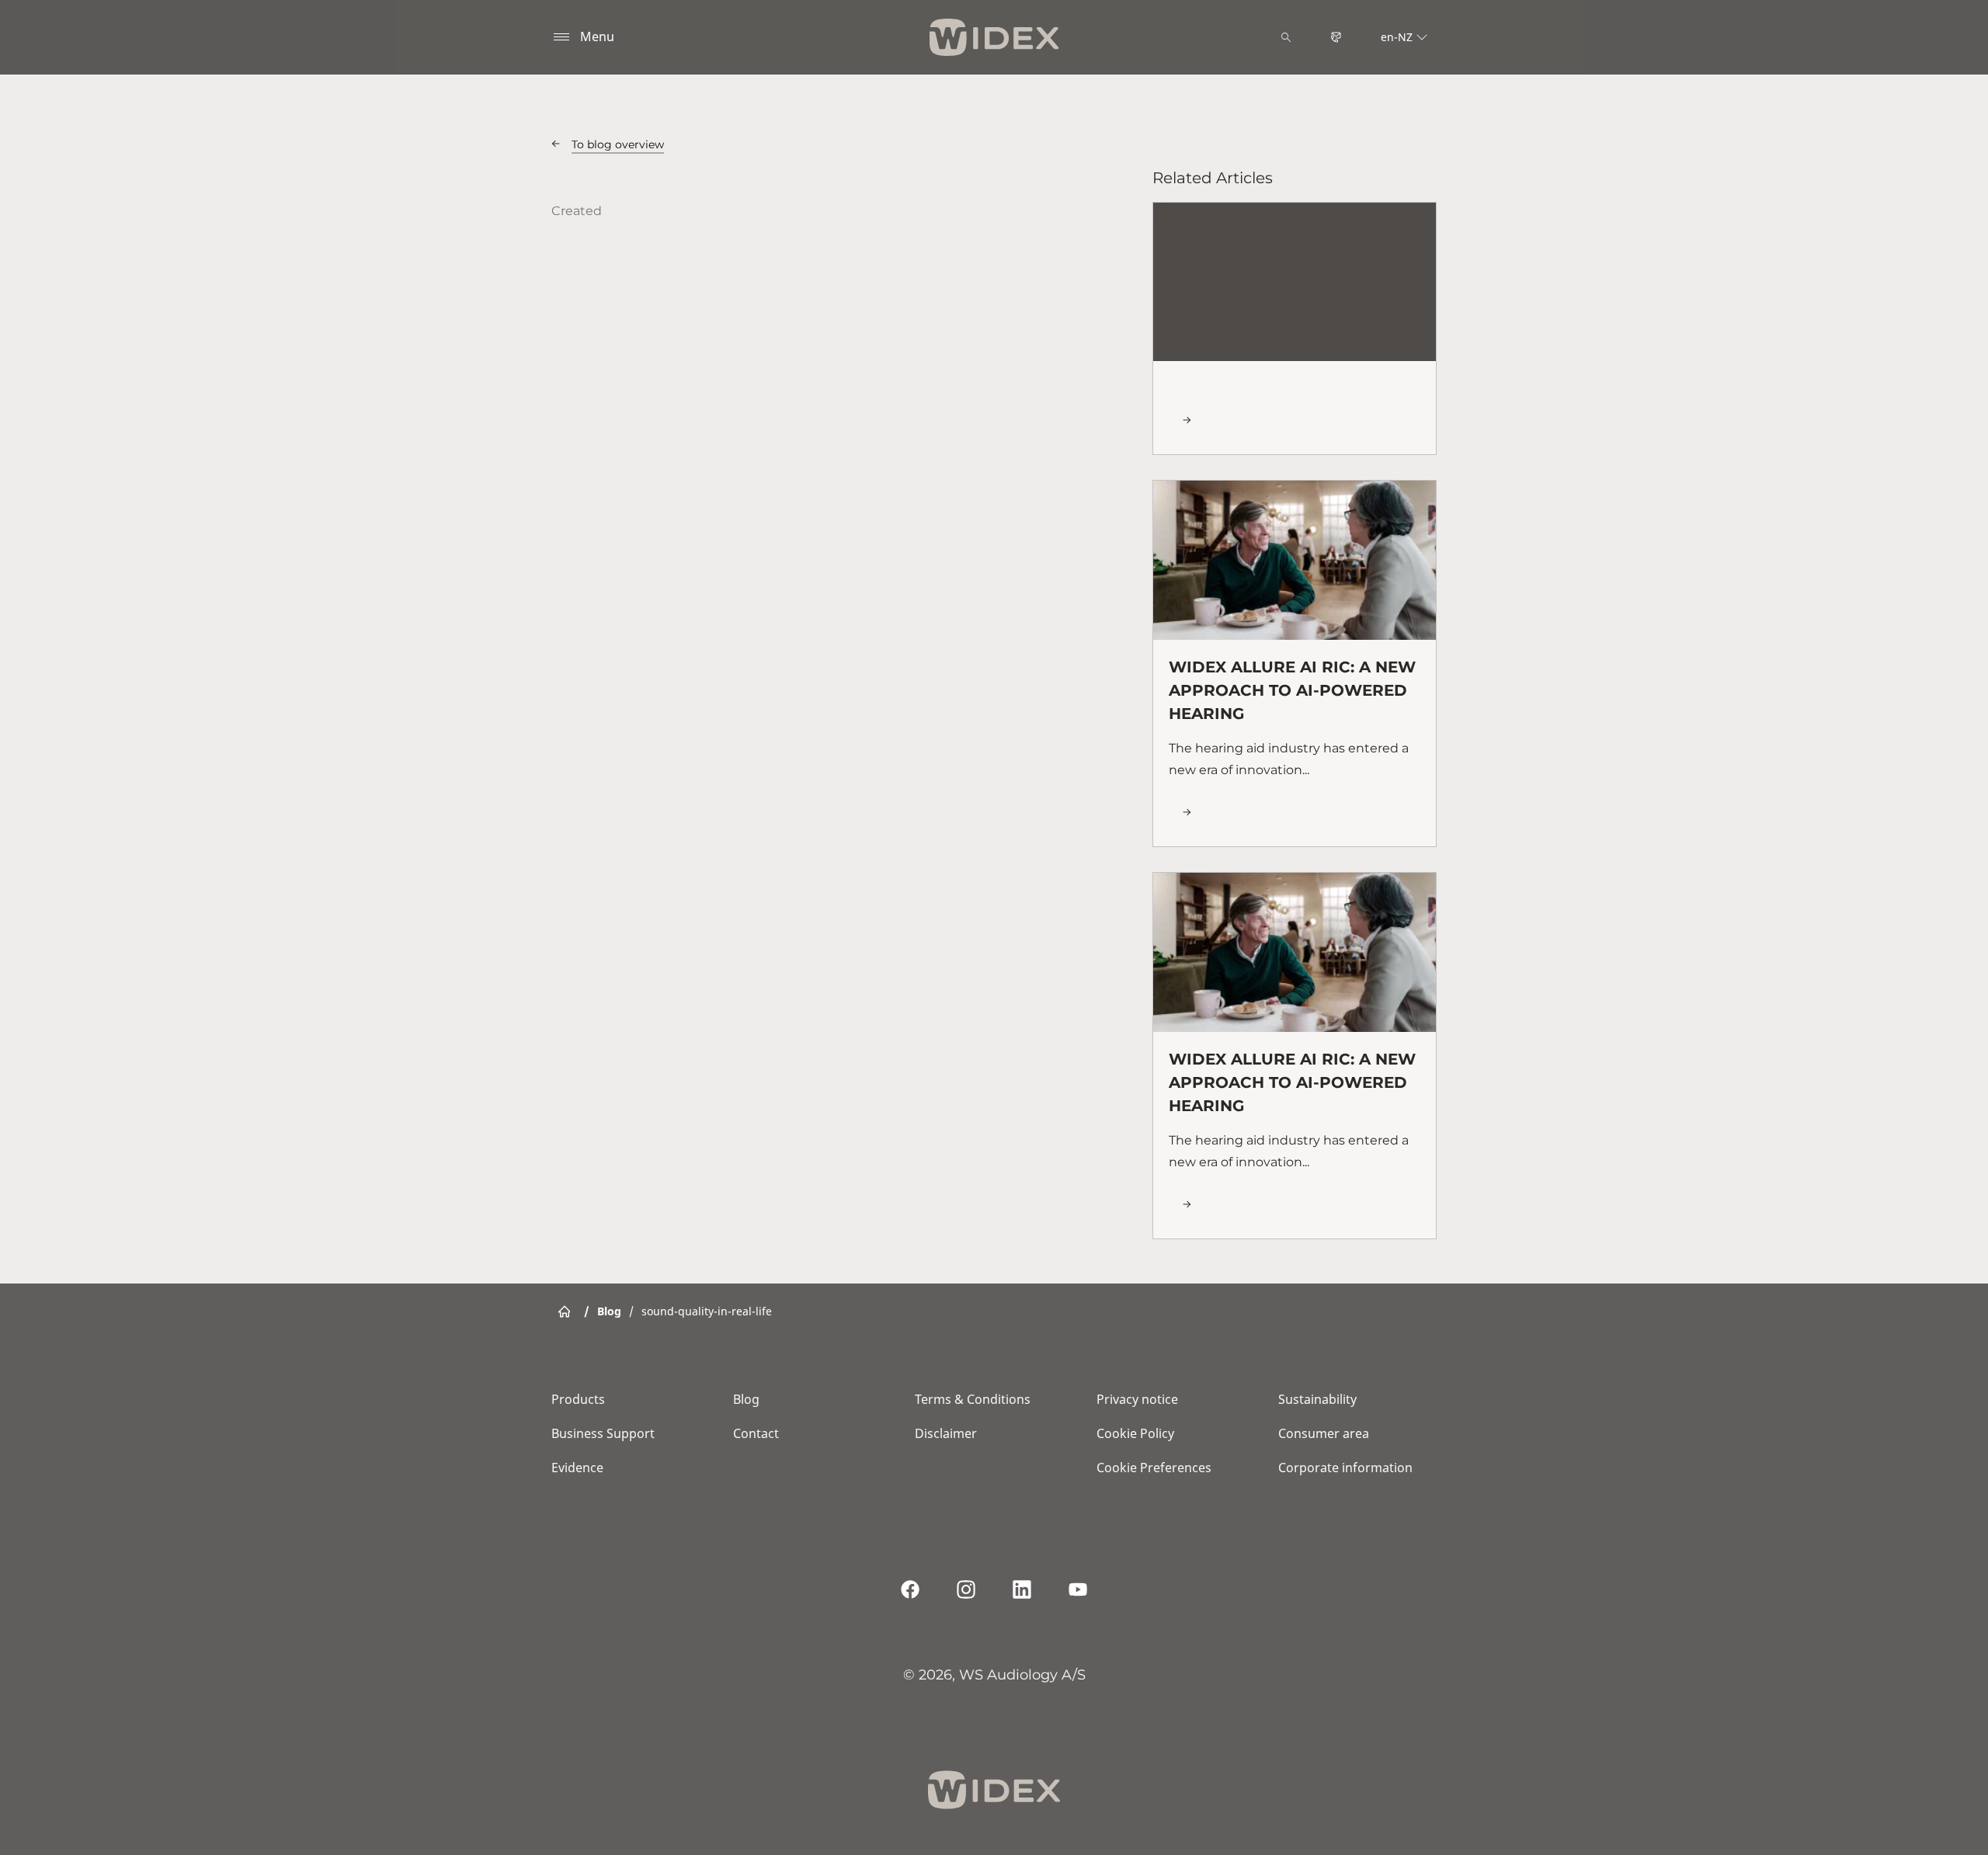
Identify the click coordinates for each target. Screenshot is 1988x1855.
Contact (756, 1433)
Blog (746, 1399)
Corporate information (1345, 1468)
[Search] (1286, 37)
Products (578, 1399)
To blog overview (618, 144)
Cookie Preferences (1154, 1468)
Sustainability (1317, 1399)
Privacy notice (1137, 1399)
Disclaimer (946, 1433)
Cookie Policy (1135, 1433)
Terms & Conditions (973, 1399)
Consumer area (1324, 1433)
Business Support (603, 1433)
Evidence (577, 1468)
